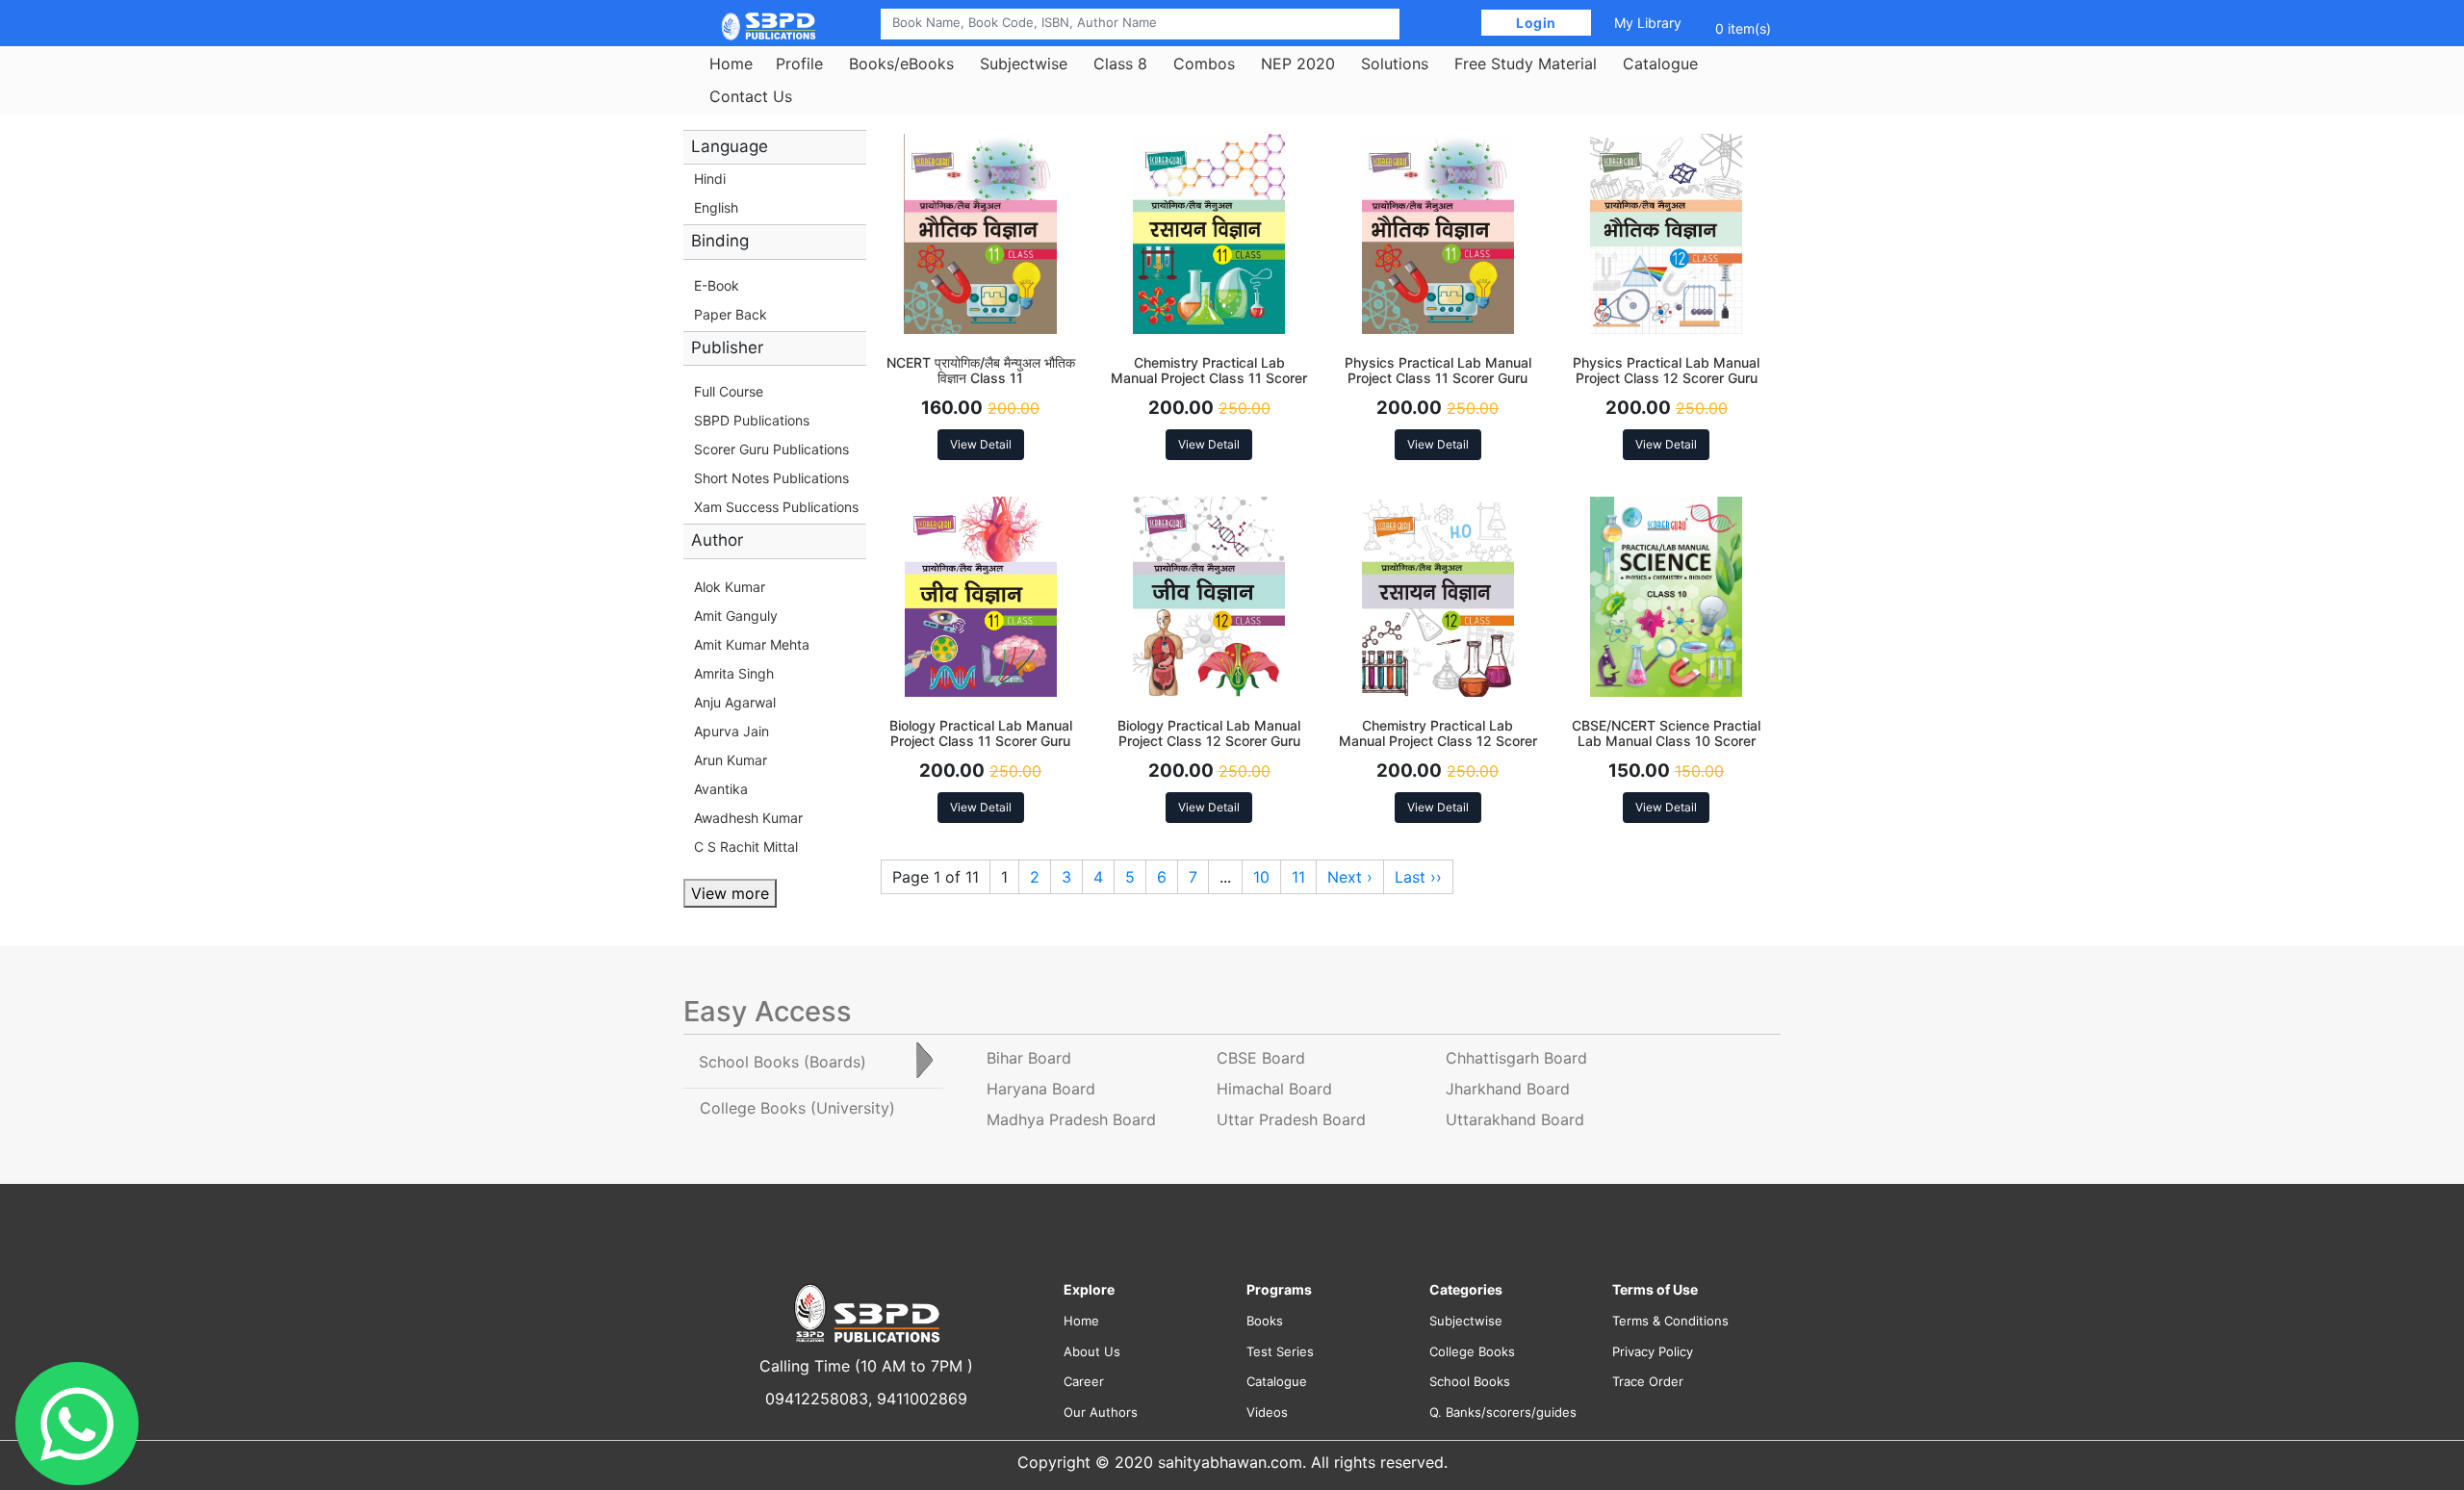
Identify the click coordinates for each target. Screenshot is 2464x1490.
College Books (1472, 1351)
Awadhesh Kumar (748, 818)
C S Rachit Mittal (746, 847)
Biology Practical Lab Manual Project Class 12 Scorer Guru (1209, 733)
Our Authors (1101, 1412)
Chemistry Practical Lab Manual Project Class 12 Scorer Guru (1438, 742)
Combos (1204, 64)
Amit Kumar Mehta (752, 644)
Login (1537, 23)
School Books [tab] (783, 1062)
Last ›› (1418, 877)
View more (730, 893)
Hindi (710, 179)
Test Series (1280, 1351)
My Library (1648, 23)
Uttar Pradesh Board (1291, 1119)
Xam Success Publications (776, 507)
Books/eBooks (901, 64)
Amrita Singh (734, 673)
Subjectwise (1024, 64)
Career (1084, 1381)
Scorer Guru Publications (771, 449)
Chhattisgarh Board (1516, 1058)
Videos (1267, 1412)
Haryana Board (1041, 1089)
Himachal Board (1274, 1089)
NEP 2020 (1298, 64)
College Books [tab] (797, 1108)
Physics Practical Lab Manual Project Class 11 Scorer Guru (1438, 371)
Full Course (729, 391)
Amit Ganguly (736, 616)
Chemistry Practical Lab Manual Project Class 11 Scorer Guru (1209, 379)
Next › (1350, 877)
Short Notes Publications (771, 478)
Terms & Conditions (1670, 1321)
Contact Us (751, 96)
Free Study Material (1526, 64)
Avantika (721, 789)
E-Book (717, 285)
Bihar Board (1029, 1058)
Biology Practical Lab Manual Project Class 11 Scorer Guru (981, 733)
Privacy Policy (1653, 1351)
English (716, 207)
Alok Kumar (730, 587)
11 (1298, 877)
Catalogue (1660, 64)
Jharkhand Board (1508, 1089)
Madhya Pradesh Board (1071, 1119)
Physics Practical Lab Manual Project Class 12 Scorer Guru (1666, 371)
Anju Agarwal (735, 702)
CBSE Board (1261, 1058)
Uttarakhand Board (1515, 1119)
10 (1261, 877)
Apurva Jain (731, 731)
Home (731, 64)
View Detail (981, 444)
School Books (1470, 1381)
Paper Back (731, 314)
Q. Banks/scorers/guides (1503, 1412)
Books (1265, 1321)
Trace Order (1648, 1381)
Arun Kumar (731, 760)
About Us (1092, 1351)
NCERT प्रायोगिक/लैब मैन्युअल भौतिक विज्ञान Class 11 (981, 371)
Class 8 (1120, 64)
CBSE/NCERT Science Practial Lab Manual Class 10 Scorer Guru (1666, 742)
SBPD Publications (752, 420)
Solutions (1395, 64)
